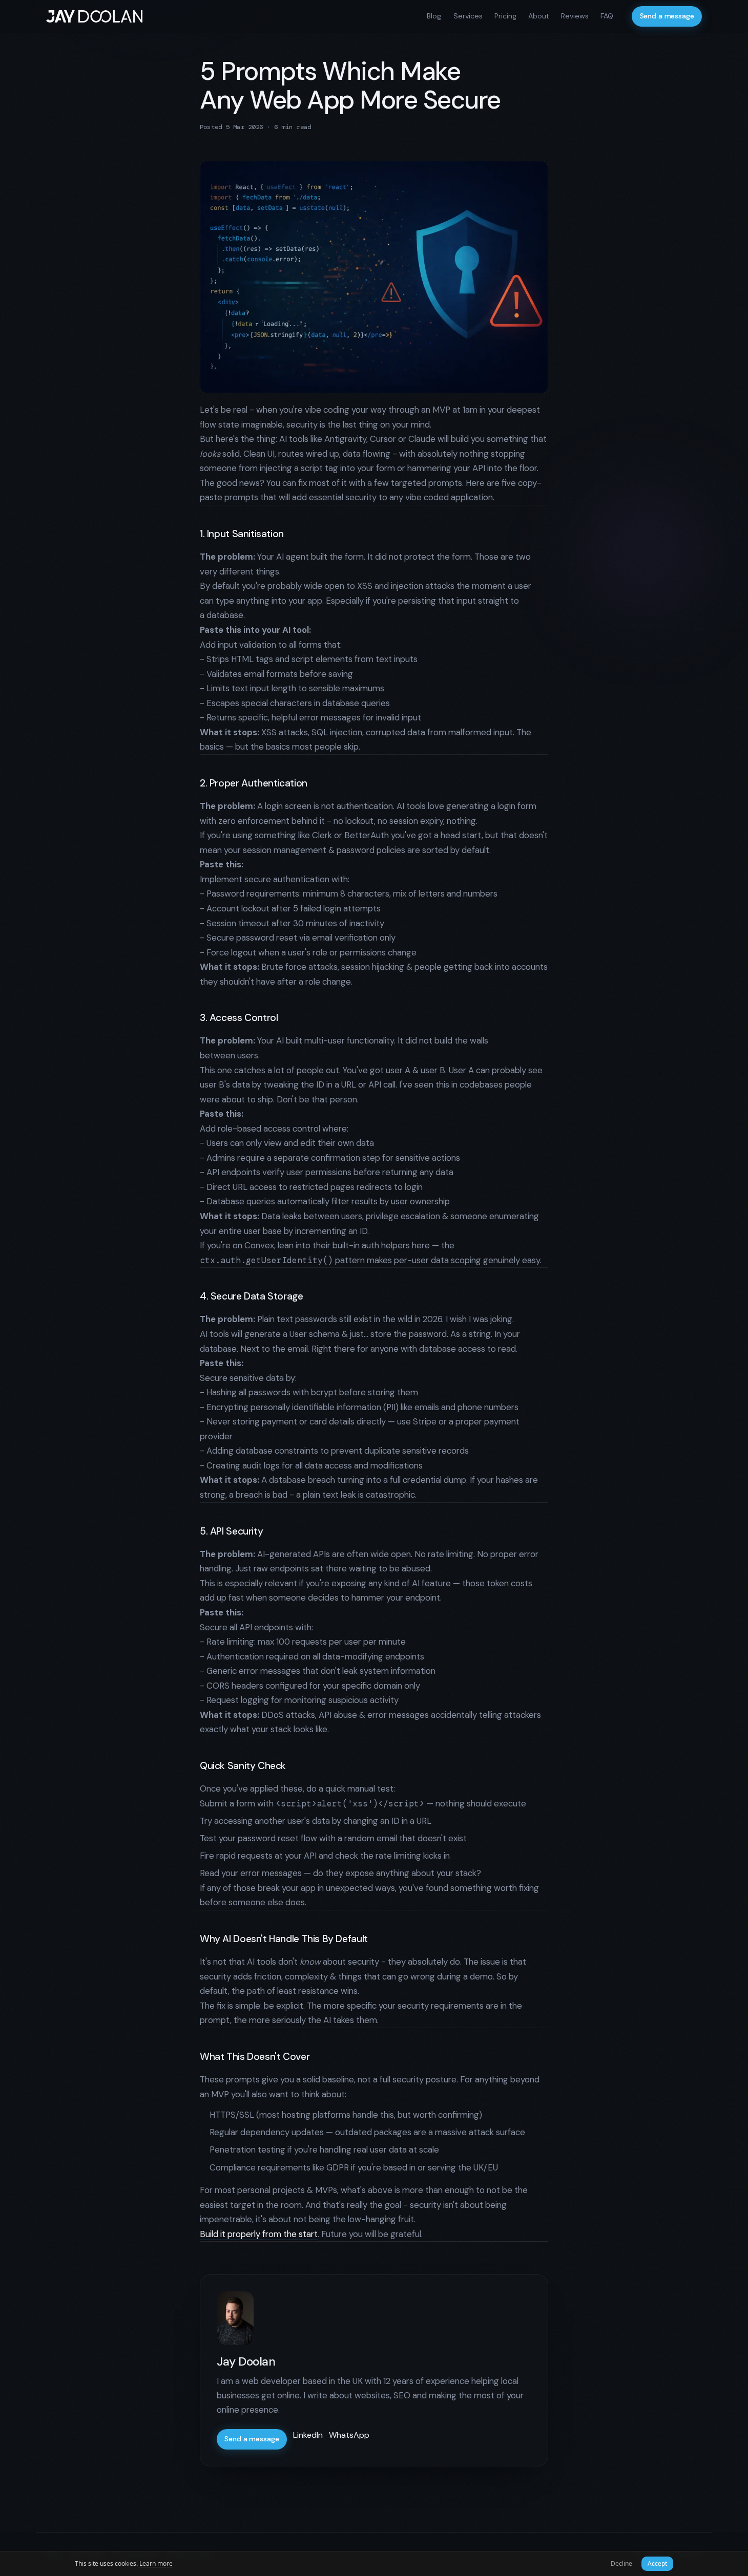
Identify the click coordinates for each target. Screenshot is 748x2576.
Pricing (505, 16)
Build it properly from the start (259, 2234)
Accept (657, 2563)
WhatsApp (349, 2435)
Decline (621, 2563)
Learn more (156, 2563)
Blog (434, 16)
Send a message (667, 16)
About (539, 16)
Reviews (575, 16)
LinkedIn (308, 2435)
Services (468, 16)
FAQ (607, 16)
